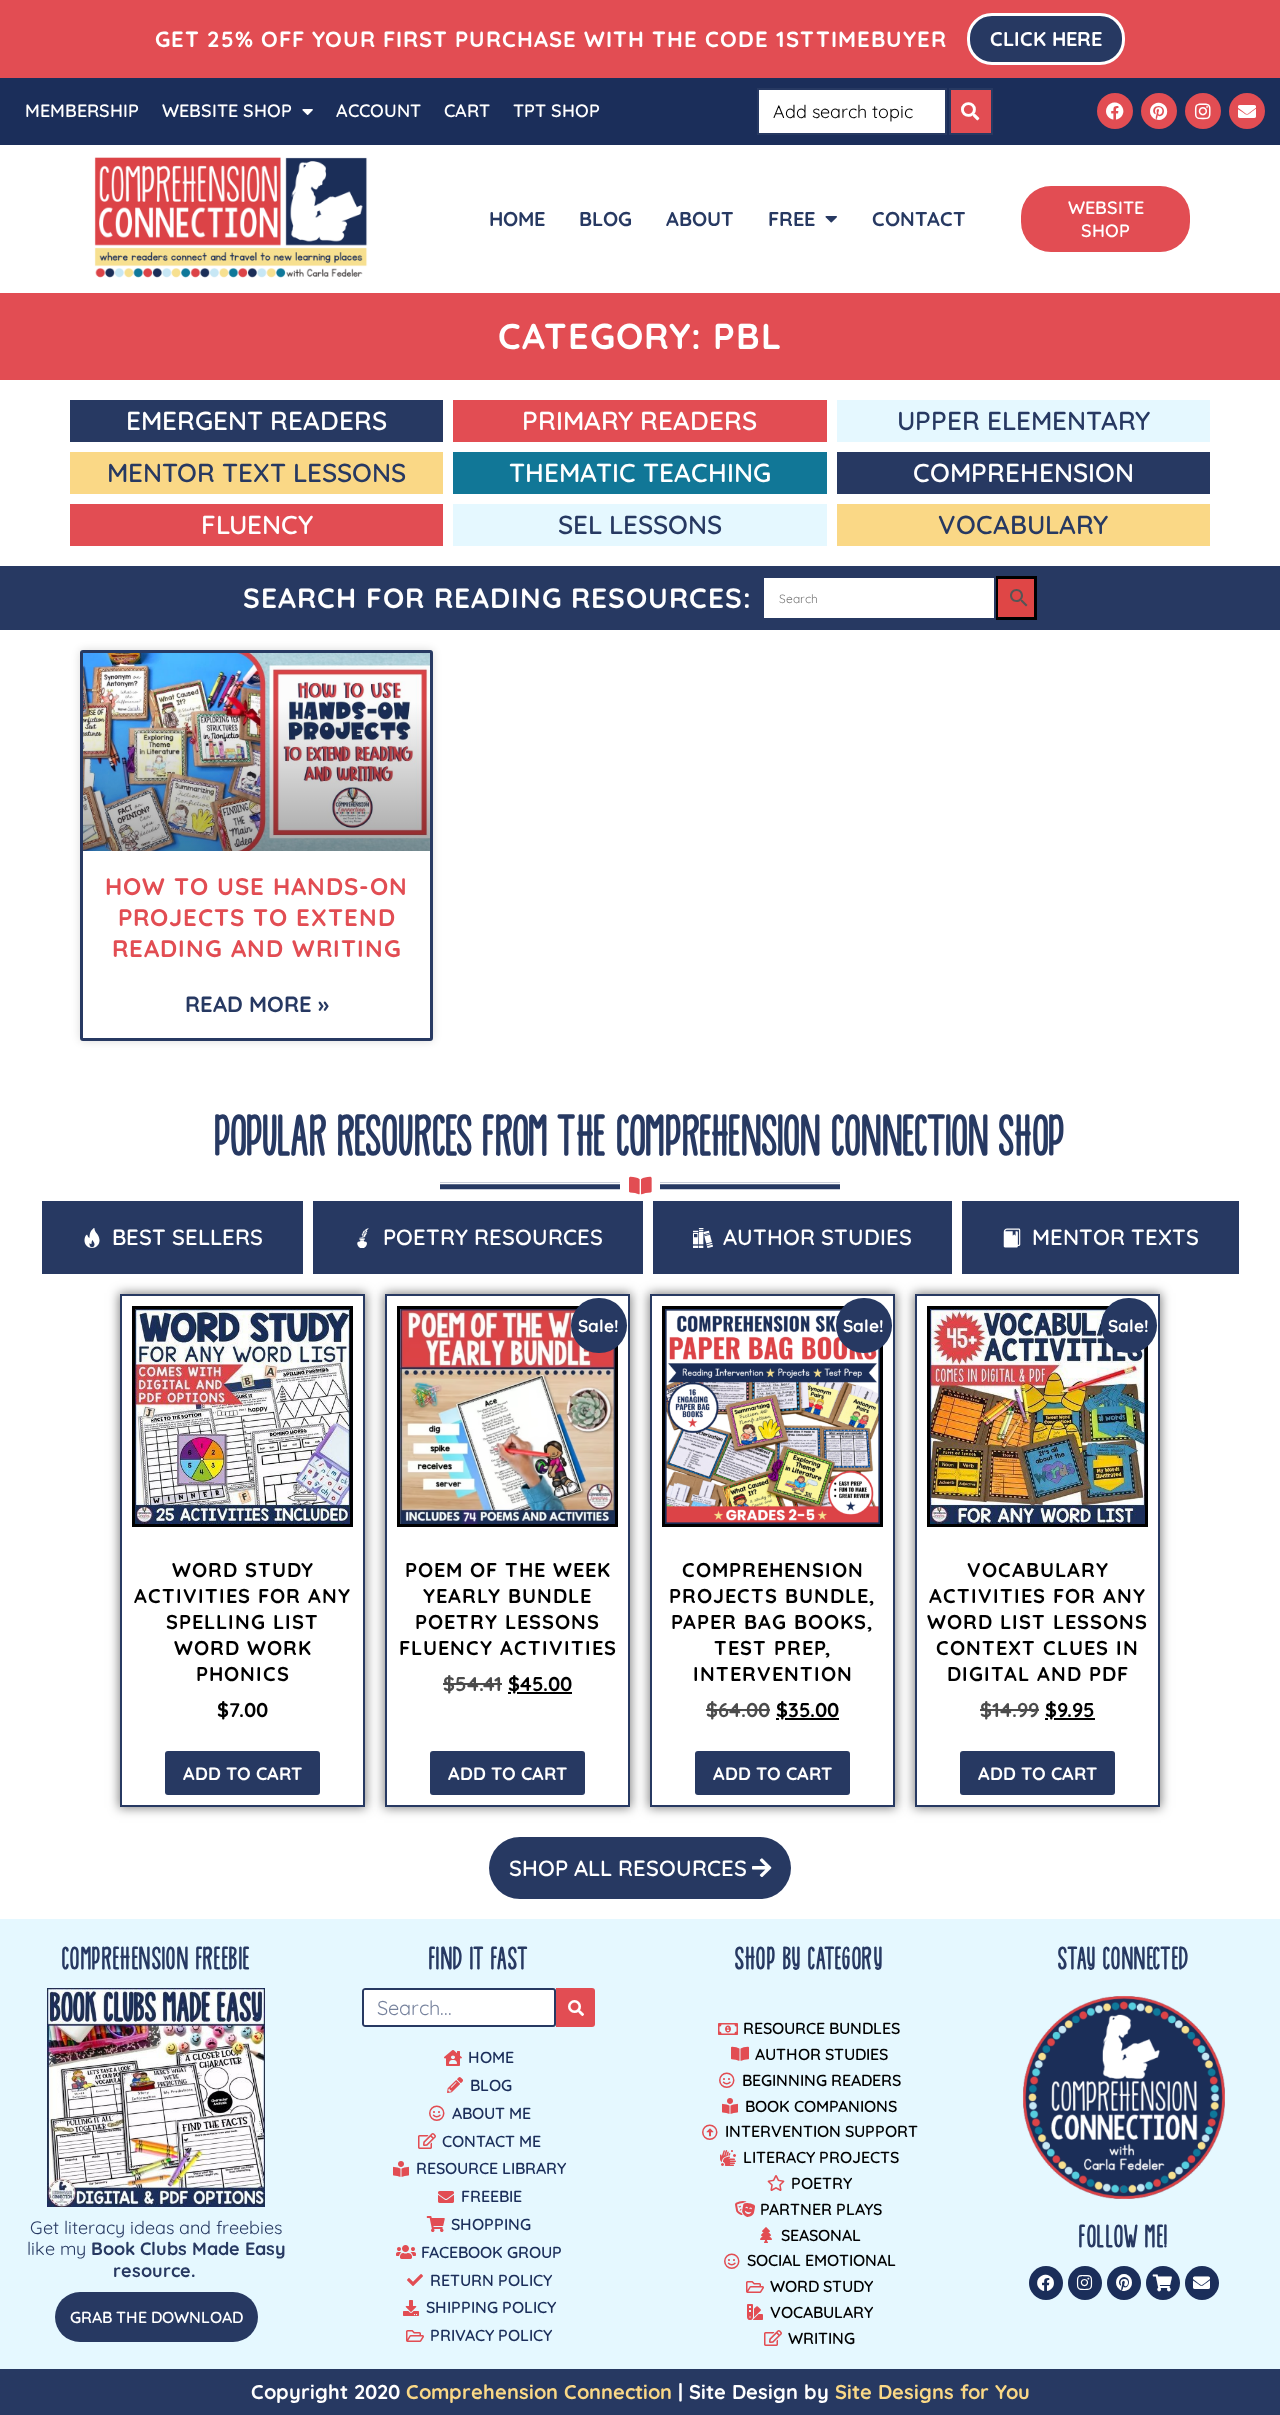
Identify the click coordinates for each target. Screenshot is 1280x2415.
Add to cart (242, 1773)
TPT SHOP (556, 110)
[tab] (172, 1237)
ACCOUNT (378, 110)
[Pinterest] (1159, 111)
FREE (791, 218)
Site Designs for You (932, 2391)
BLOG (605, 218)
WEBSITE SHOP (227, 110)
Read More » (257, 1004)
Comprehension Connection (539, 2391)
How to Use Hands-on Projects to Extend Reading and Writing (256, 917)
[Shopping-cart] (1163, 2283)
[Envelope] (1247, 111)
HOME (517, 218)
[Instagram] (1203, 111)
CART (467, 110)
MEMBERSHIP (82, 110)
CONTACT (919, 218)
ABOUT (700, 218)
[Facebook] (1115, 111)
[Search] (971, 111)
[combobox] (852, 111)
